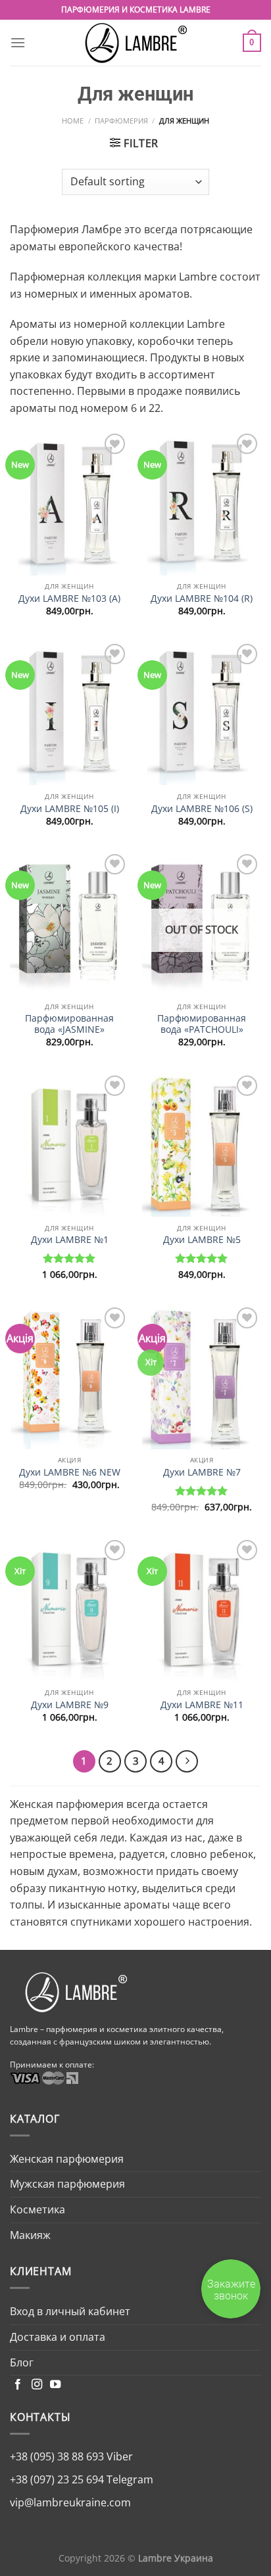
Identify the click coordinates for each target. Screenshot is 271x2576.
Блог (22, 2362)
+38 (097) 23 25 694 (57, 2479)
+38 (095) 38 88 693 (57, 2456)
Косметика (37, 2209)
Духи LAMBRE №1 (70, 1240)
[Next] (187, 1761)
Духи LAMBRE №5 (202, 1240)
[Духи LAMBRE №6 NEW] (69, 1376)
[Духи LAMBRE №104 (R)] (202, 503)
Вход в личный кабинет (70, 2311)
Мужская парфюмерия (67, 2184)
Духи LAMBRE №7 (202, 1472)
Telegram (129, 2479)
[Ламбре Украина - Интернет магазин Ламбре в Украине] (135, 43)
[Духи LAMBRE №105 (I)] (69, 713)
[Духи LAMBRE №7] (202, 1376)
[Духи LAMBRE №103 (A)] (69, 503)
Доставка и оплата (58, 2337)
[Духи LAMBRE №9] (69, 1609)
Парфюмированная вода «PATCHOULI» (202, 1024)
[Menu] (18, 42)
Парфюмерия (121, 121)
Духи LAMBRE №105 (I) (70, 809)
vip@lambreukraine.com (70, 2502)
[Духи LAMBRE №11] (202, 1609)
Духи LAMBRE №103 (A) (69, 599)
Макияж (30, 2235)
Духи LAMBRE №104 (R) (202, 599)
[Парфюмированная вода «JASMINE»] (69, 923)
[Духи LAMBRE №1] (69, 1144)
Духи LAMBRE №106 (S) (202, 809)
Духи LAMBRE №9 (70, 1705)
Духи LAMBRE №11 (202, 1705)
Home (73, 121)
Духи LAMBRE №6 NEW (70, 1472)
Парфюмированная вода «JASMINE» (69, 1024)
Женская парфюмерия (67, 2159)
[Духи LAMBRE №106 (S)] (202, 713)
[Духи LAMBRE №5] (202, 1144)
